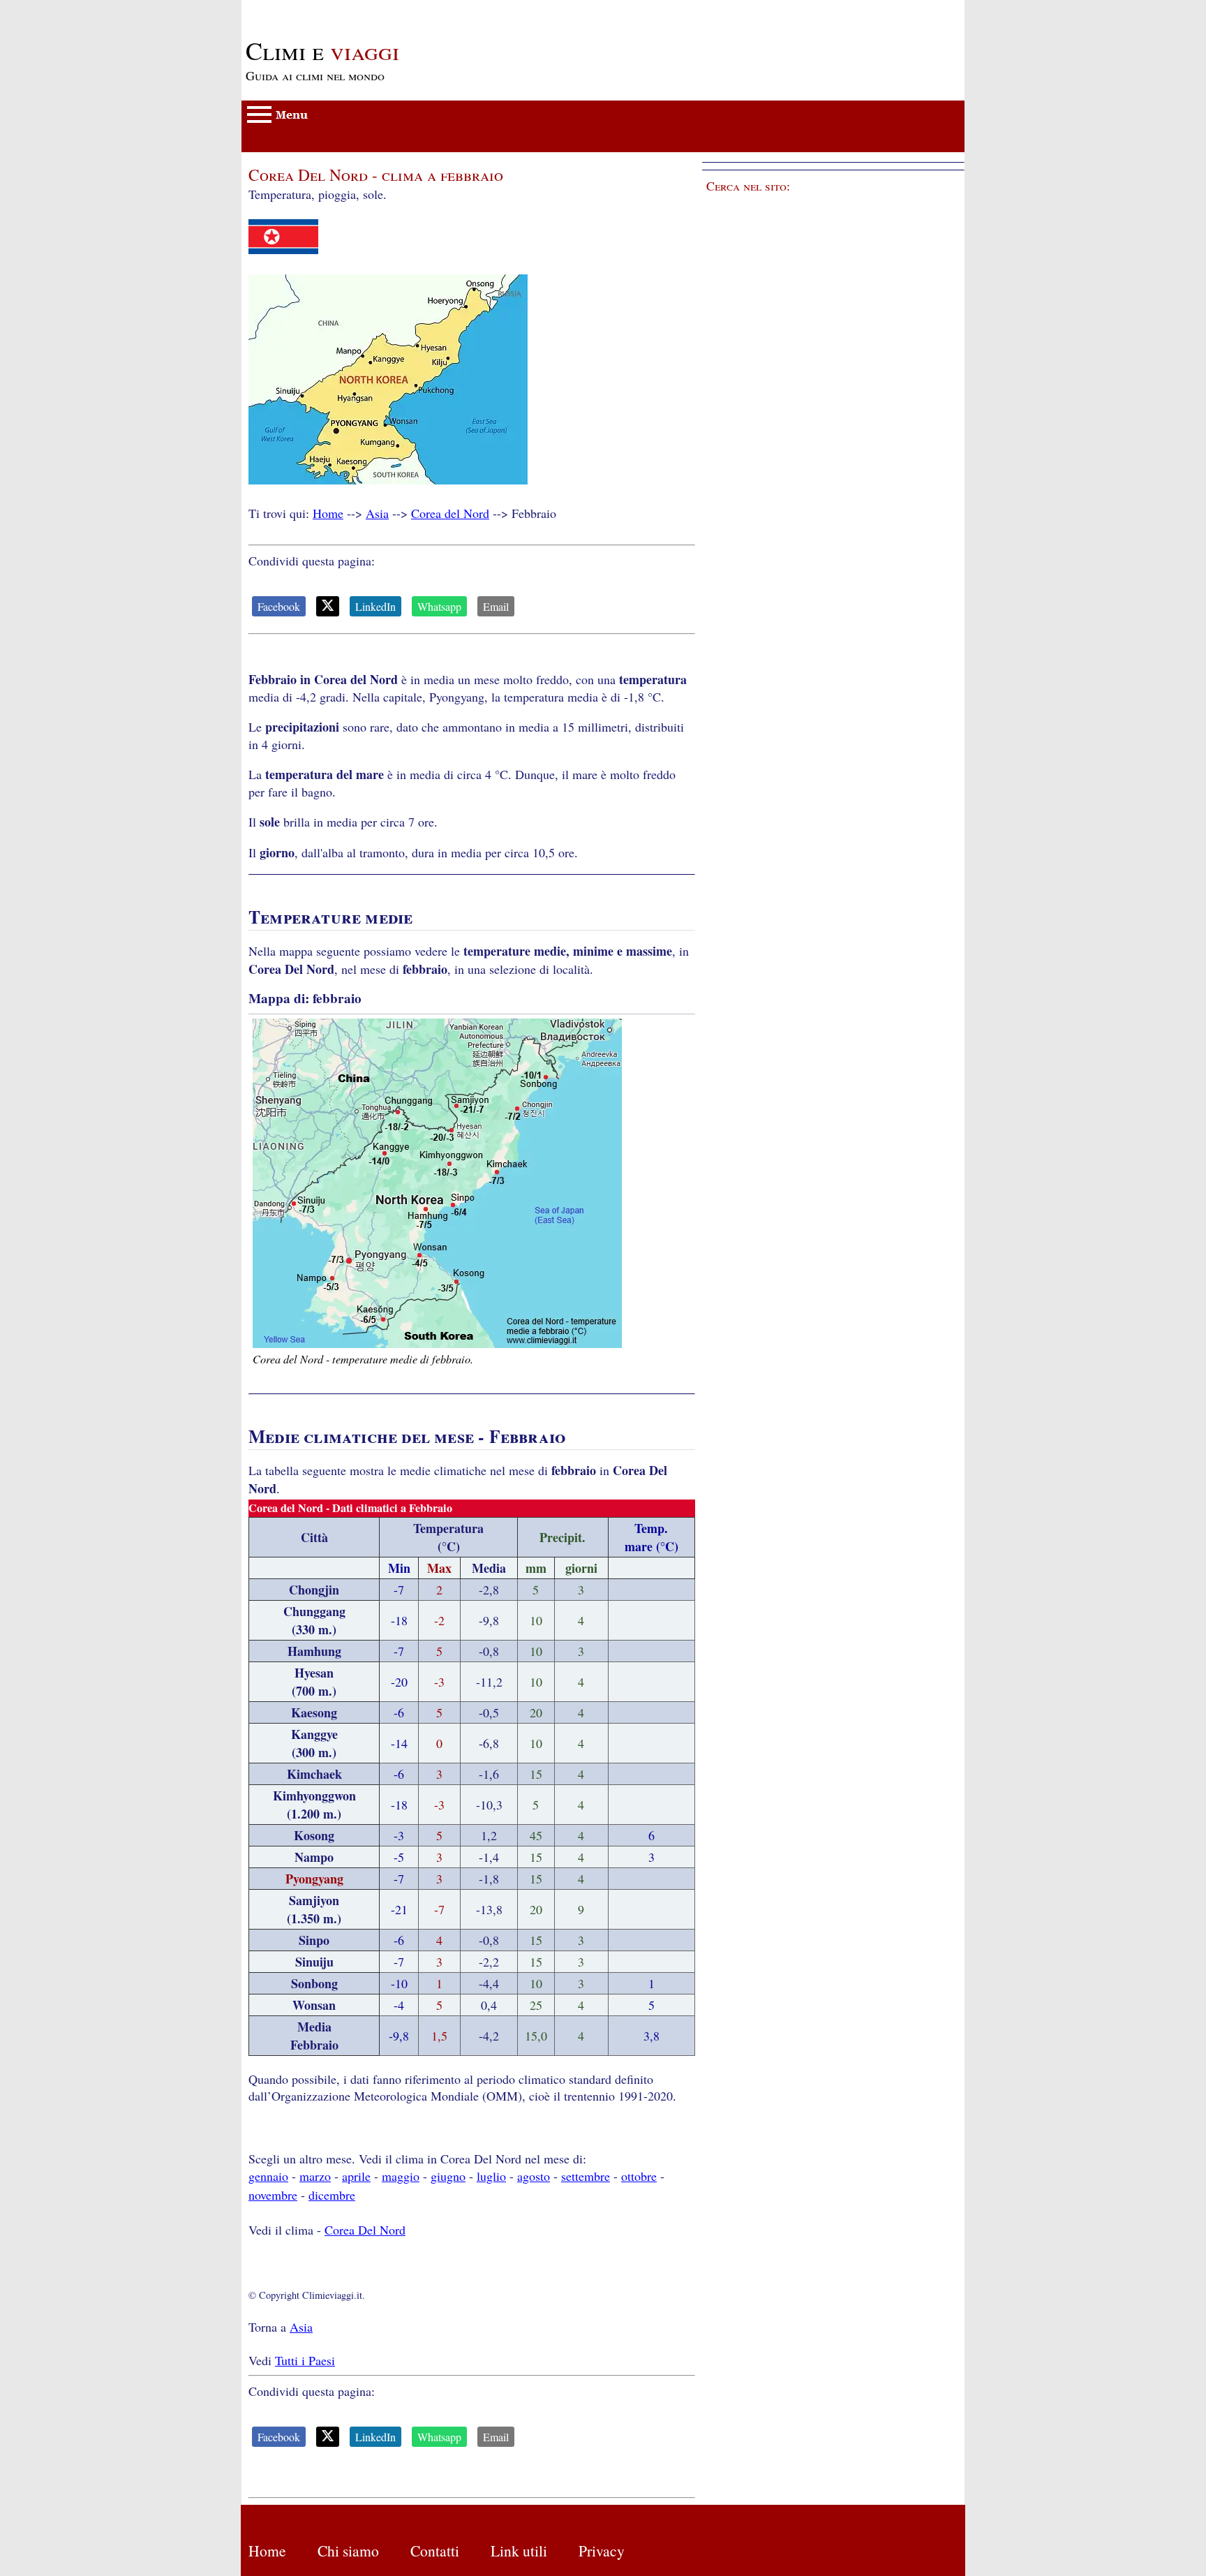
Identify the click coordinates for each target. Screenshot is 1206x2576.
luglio (491, 2176)
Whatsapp (439, 606)
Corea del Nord (450, 513)
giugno (448, 2176)
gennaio (268, 2176)
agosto (534, 2176)
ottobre (639, 2176)
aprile (356, 2176)
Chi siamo (348, 2551)
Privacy (602, 2551)
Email (496, 606)
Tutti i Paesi (305, 2360)
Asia (377, 513)
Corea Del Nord (365, 2230)
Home (328, 513)
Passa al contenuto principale (315, 8)
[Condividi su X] (328, 606)
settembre (586, 2176)
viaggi (322, 50)
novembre (273, 2195)
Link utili (519, 2551)
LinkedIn (375, 606)
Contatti (435, 2551)
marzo (315, 2176)
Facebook (279, 606)
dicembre (332, 2195)
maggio (401, 2176)
